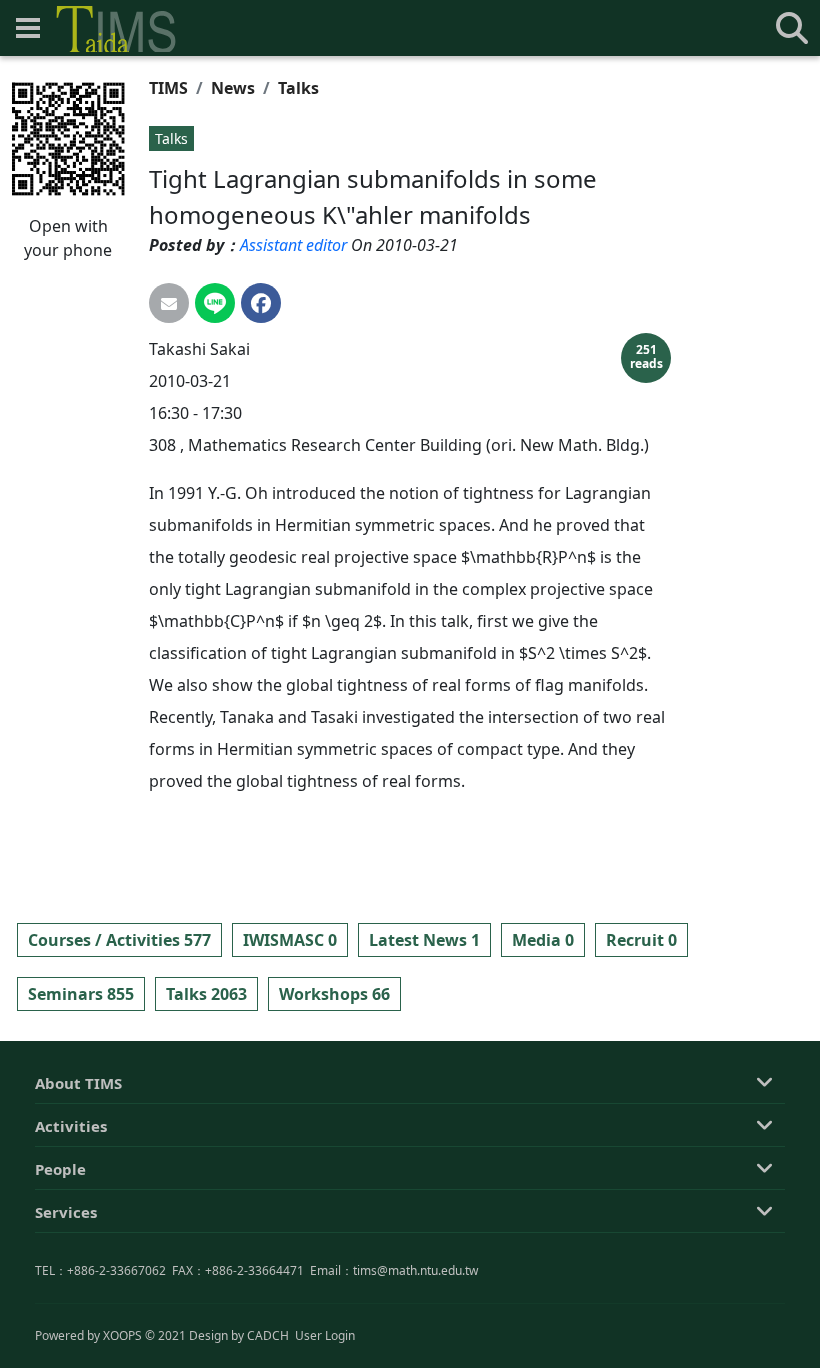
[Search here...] (792, 28)
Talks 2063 (206, 994)
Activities (71, 1126)
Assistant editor (293, 245)
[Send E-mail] (169, 303)
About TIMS (78, 1083)
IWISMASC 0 (290, 940)
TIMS (168, 88)
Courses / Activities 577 (119, 940)
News (233, 88)
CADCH (268, 1335)
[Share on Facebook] (261, 303)
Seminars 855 (81, 994)
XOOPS (122, 1335)
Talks (298, 88)
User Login (325, 1335)
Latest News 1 (424, 940)
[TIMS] (116, 29)
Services (66, 1212)
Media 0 (543, 940)
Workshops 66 (334, 994)
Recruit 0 (641, 940)
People (60, 1169)
